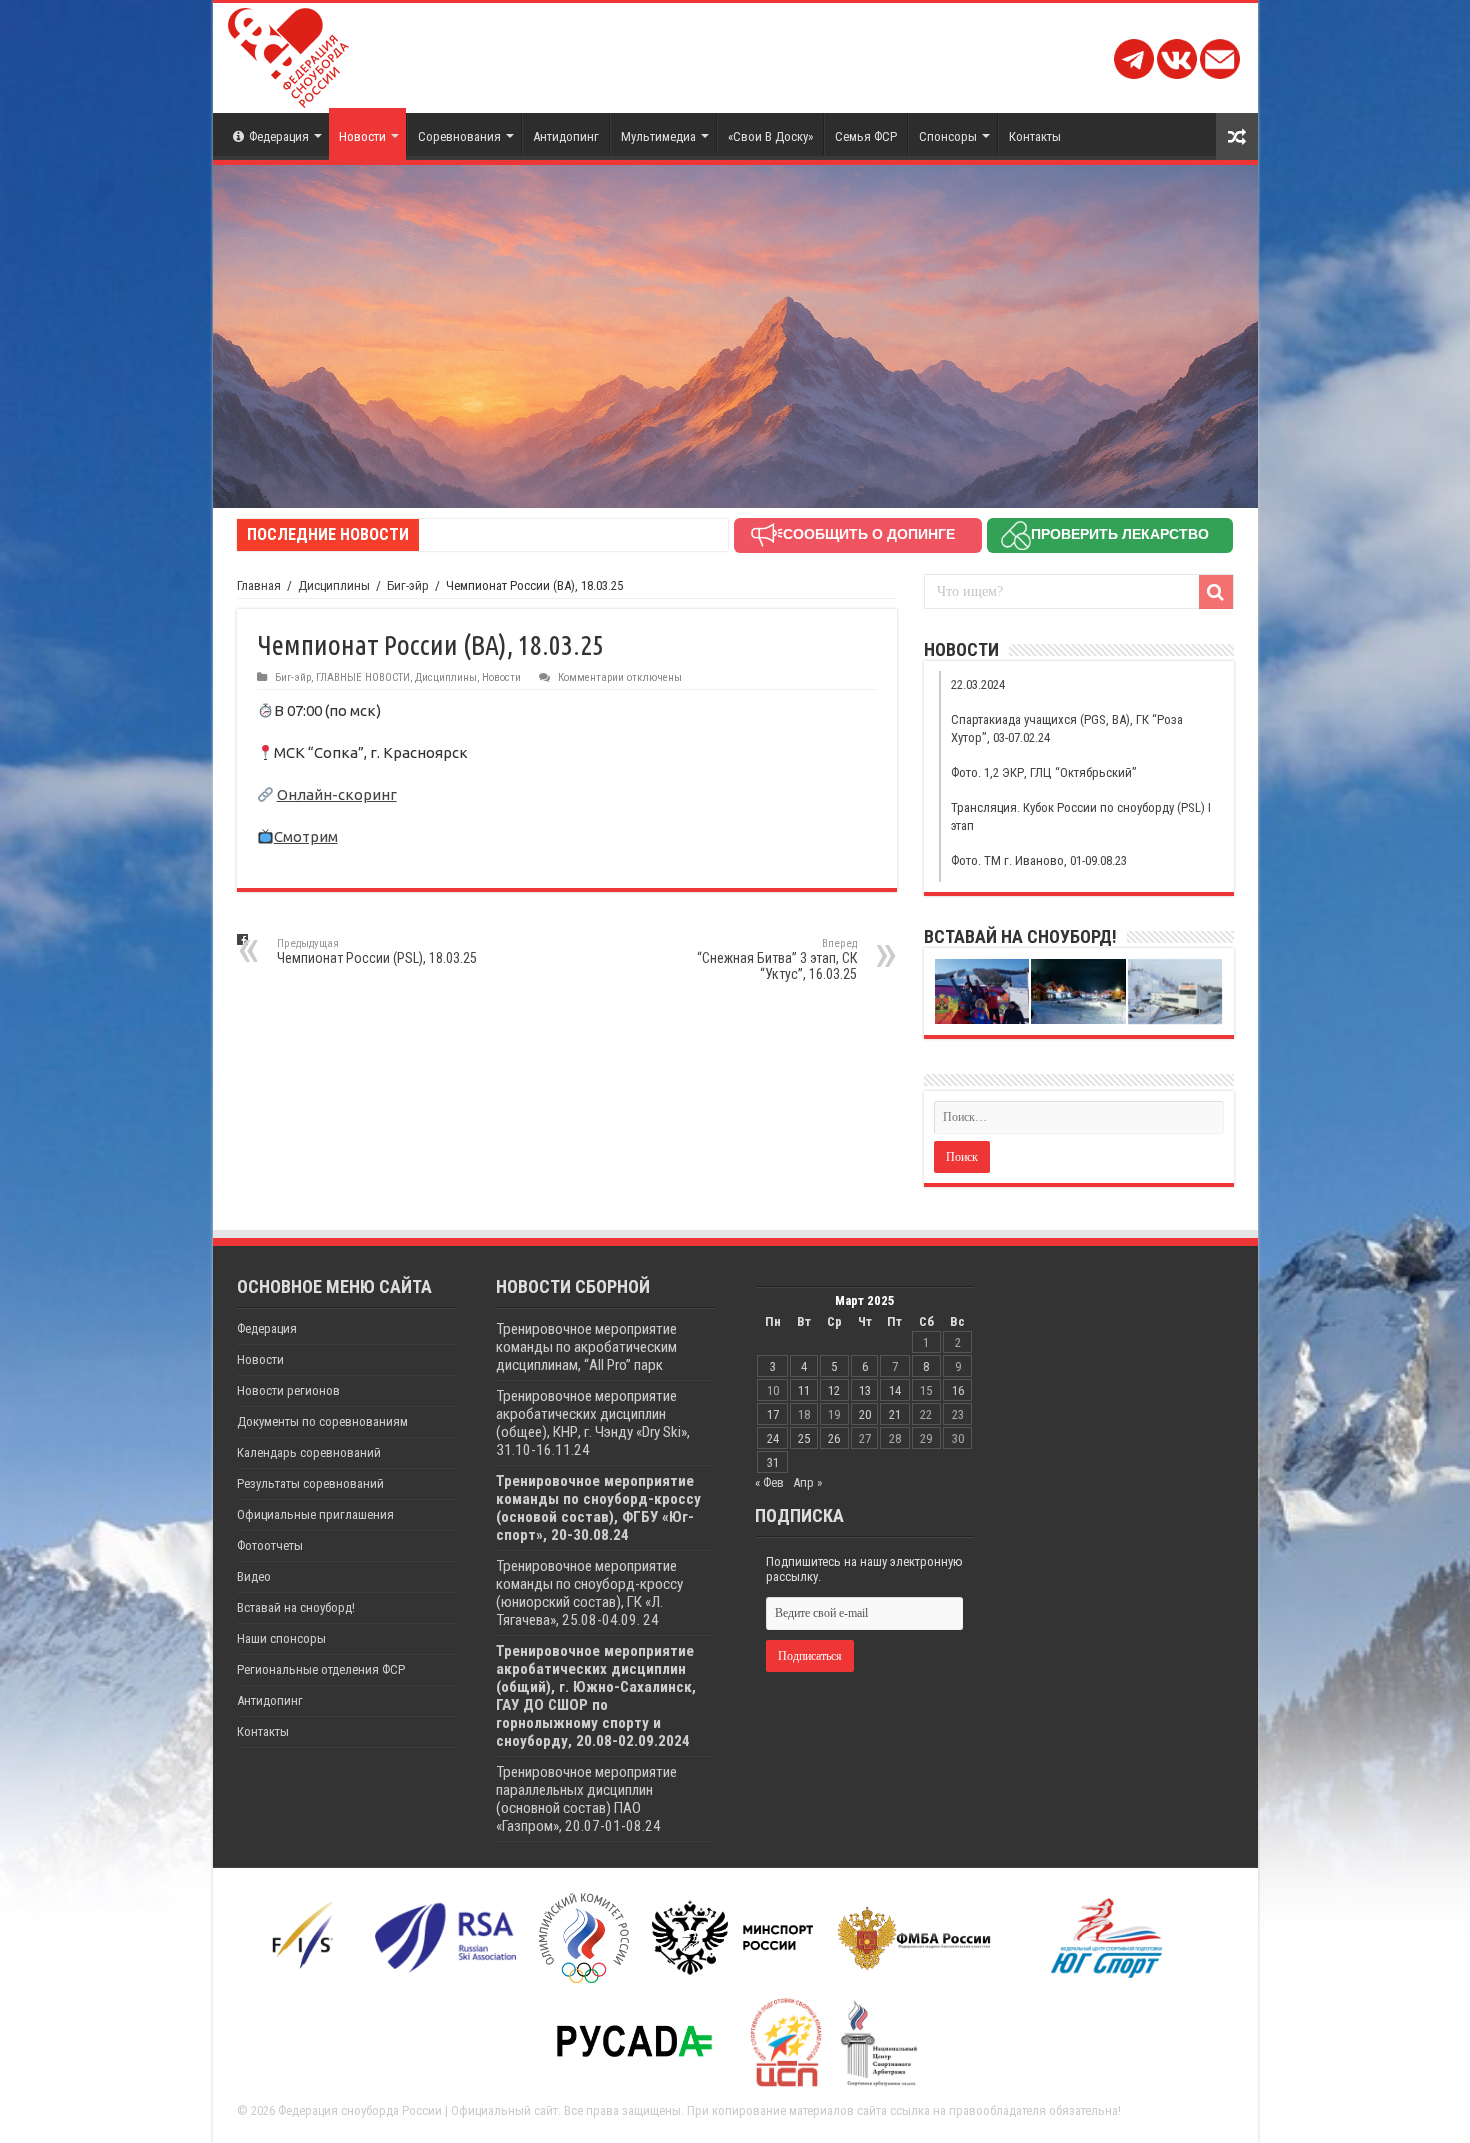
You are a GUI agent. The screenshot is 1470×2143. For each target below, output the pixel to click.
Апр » (807, 1482)
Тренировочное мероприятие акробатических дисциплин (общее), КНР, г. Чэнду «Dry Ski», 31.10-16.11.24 (593, 1423)
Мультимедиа (658, 136)
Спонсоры (948, 136)
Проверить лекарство (1120, 534)
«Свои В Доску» (770, 136)
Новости (362, 136)
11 (804, 1390)
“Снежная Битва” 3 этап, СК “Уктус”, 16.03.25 (777, 959)
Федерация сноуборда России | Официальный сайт (418, 2110)
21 (895, 1414)
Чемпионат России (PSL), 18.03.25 (377, 951)
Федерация (279, 136)
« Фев (769, 1482)
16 (958, 1390)
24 (773, 1438)
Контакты (1035, 136)
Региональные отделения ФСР (321, 1669)
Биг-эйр (408, 585)
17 (773, 1414)
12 (834, 1390)
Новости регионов (288, 1390)
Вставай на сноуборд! (296, 1607)
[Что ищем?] (1216, 592)
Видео (254, 1576)
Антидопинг (566, 136)
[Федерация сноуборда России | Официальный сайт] (288, 54)
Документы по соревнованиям (322, 1421)
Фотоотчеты (270, 1545)
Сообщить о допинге (869, 534)
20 (865, 1414)
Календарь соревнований (309, 1452)
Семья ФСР (866, 136)
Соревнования (459, 136)
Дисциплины (334, 585)
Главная (259, 585)
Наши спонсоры (281, 1638)
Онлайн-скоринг (337, 794)
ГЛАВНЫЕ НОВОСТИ (363, 677)
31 (773, 1462)
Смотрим (306, 836)
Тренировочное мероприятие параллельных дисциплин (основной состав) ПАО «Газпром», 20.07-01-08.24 (586, 1799)
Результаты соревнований (310, 1483)
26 (834, 1438)
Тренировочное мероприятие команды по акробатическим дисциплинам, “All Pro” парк (586, 1347)
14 (895, 1390)
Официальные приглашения (315, 1514)
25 (804, 1438)
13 (865, 1390)
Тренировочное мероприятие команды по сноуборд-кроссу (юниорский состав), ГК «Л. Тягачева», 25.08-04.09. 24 (589, 1593)
